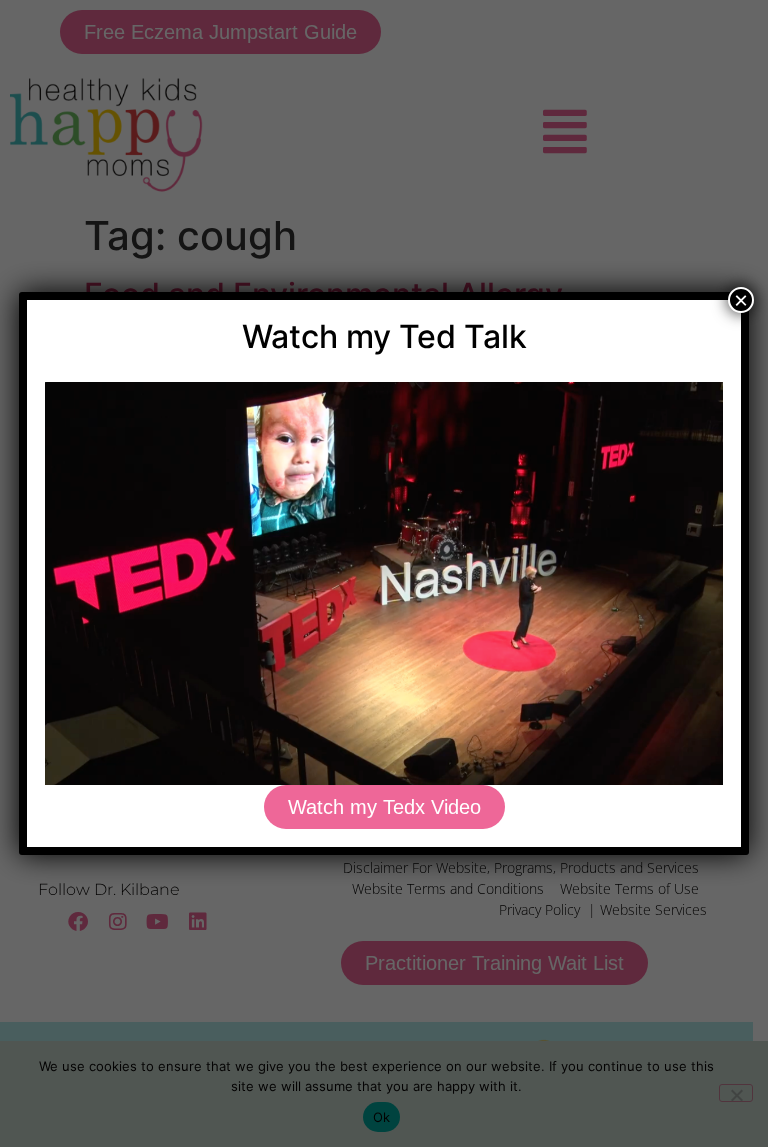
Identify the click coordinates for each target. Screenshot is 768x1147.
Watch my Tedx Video (384, 807)
